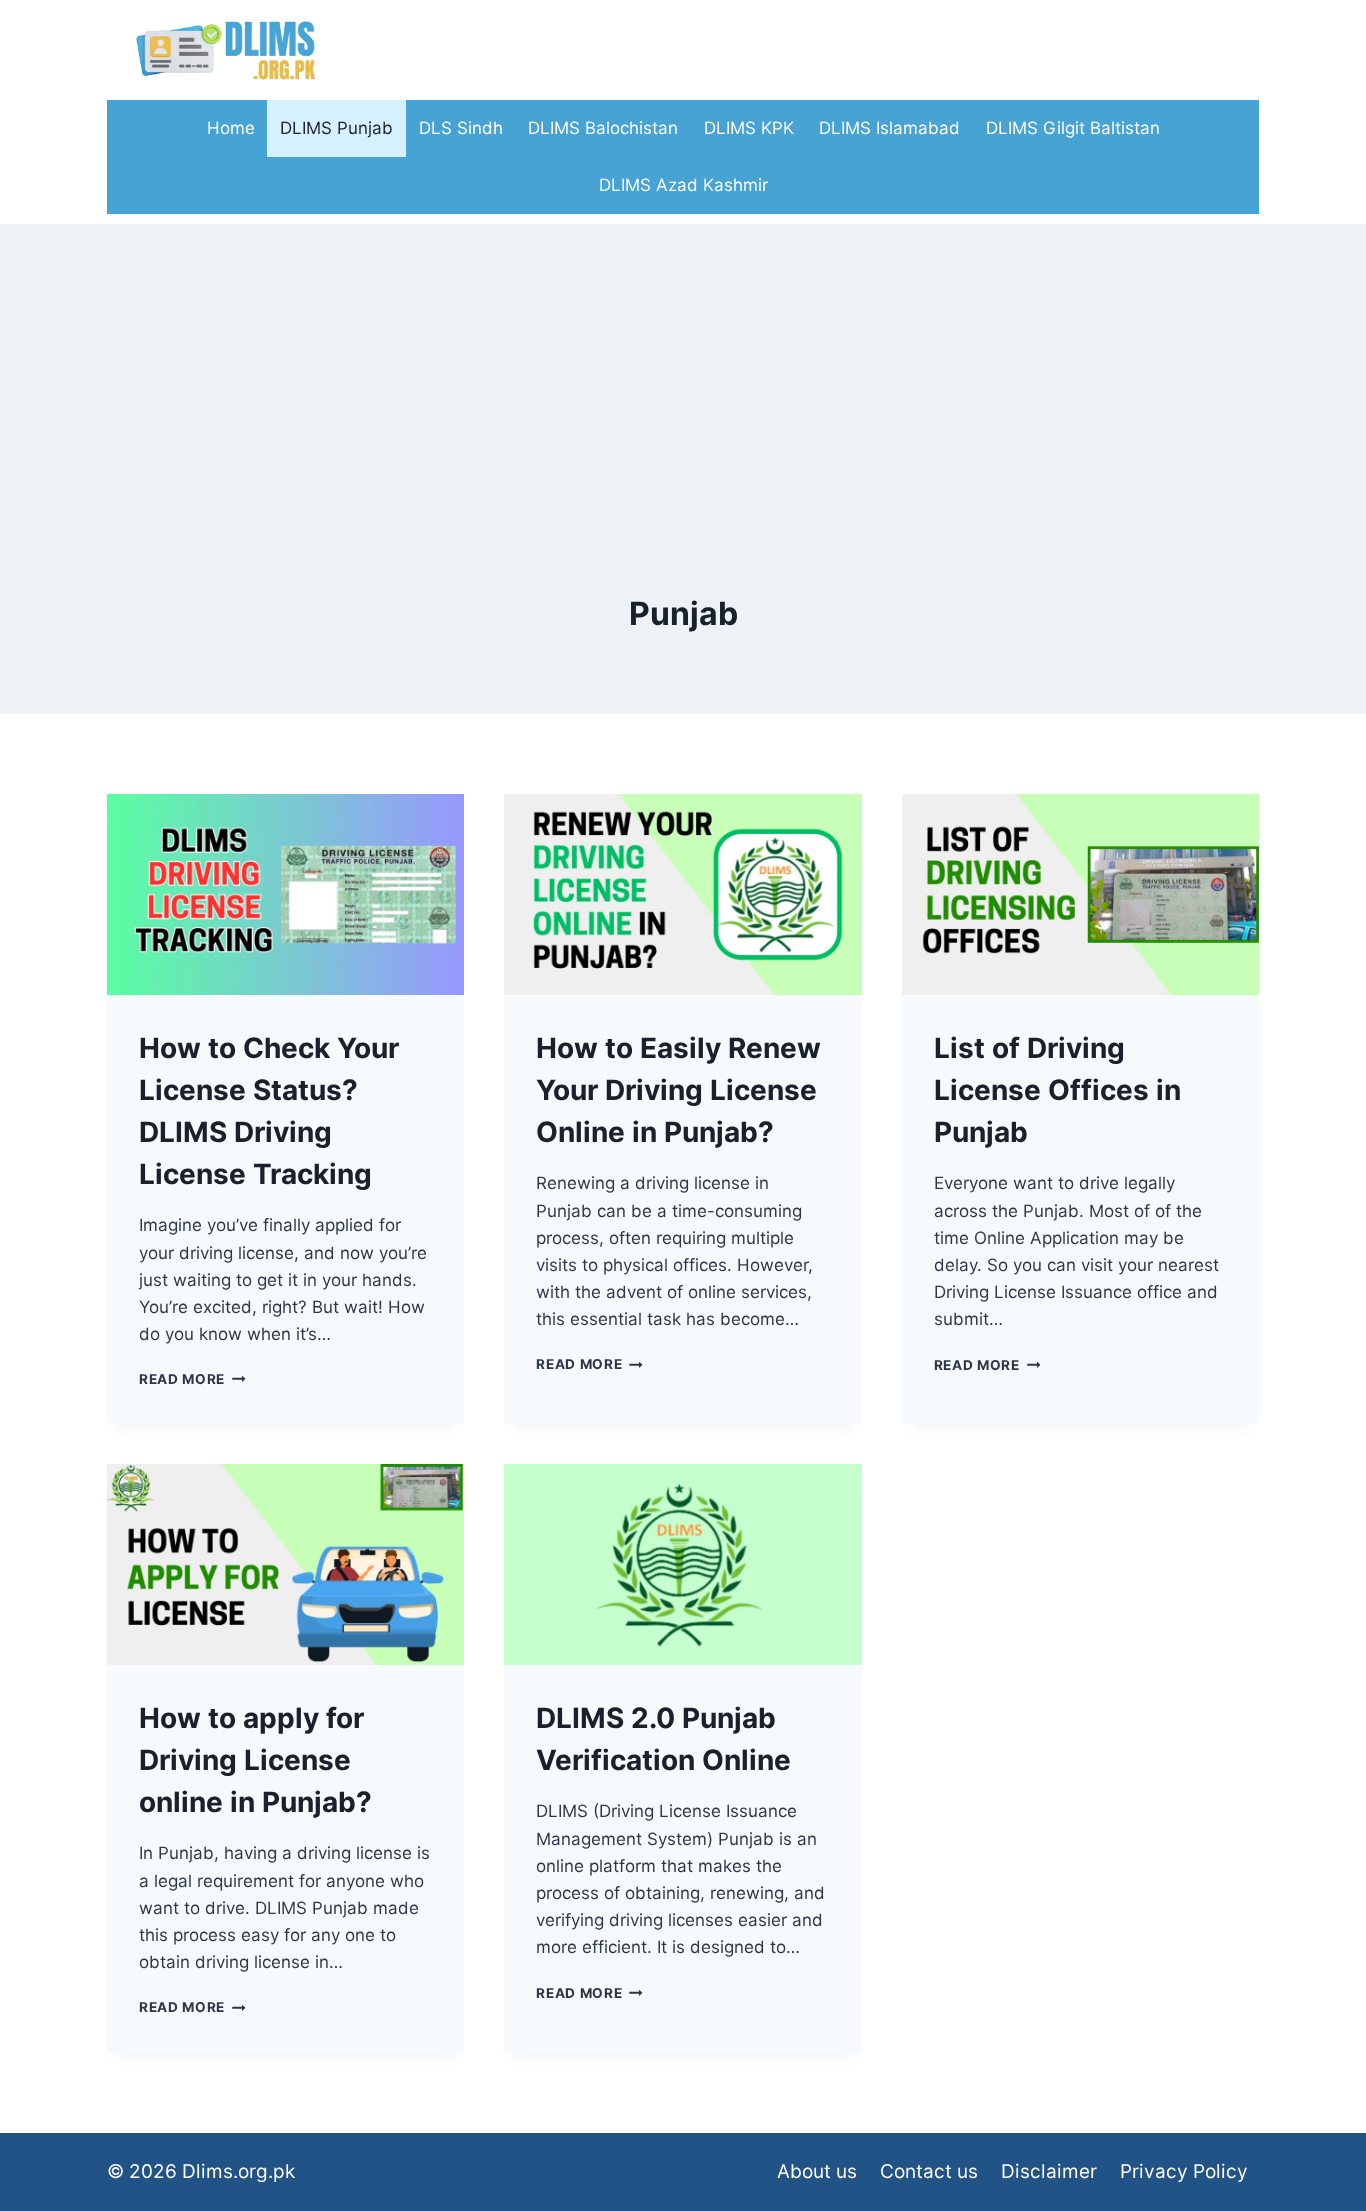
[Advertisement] (683, 364)
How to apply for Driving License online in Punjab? (255, 1760)
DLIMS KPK (749, 128)
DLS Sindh (461, 128)
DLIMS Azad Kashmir (683, 185)
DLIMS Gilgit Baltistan (1073, 128)
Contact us (929, 2171)
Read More (192, 1379)
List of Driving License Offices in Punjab (1057, 1090)
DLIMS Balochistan (603, 128)
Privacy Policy (1184, 2171)
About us (817, 2171)
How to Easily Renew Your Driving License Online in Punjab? (678, 1090)
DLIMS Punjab (336, 128)
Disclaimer (1049, 2171)
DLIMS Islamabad (889, 128)
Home (231, 128)
